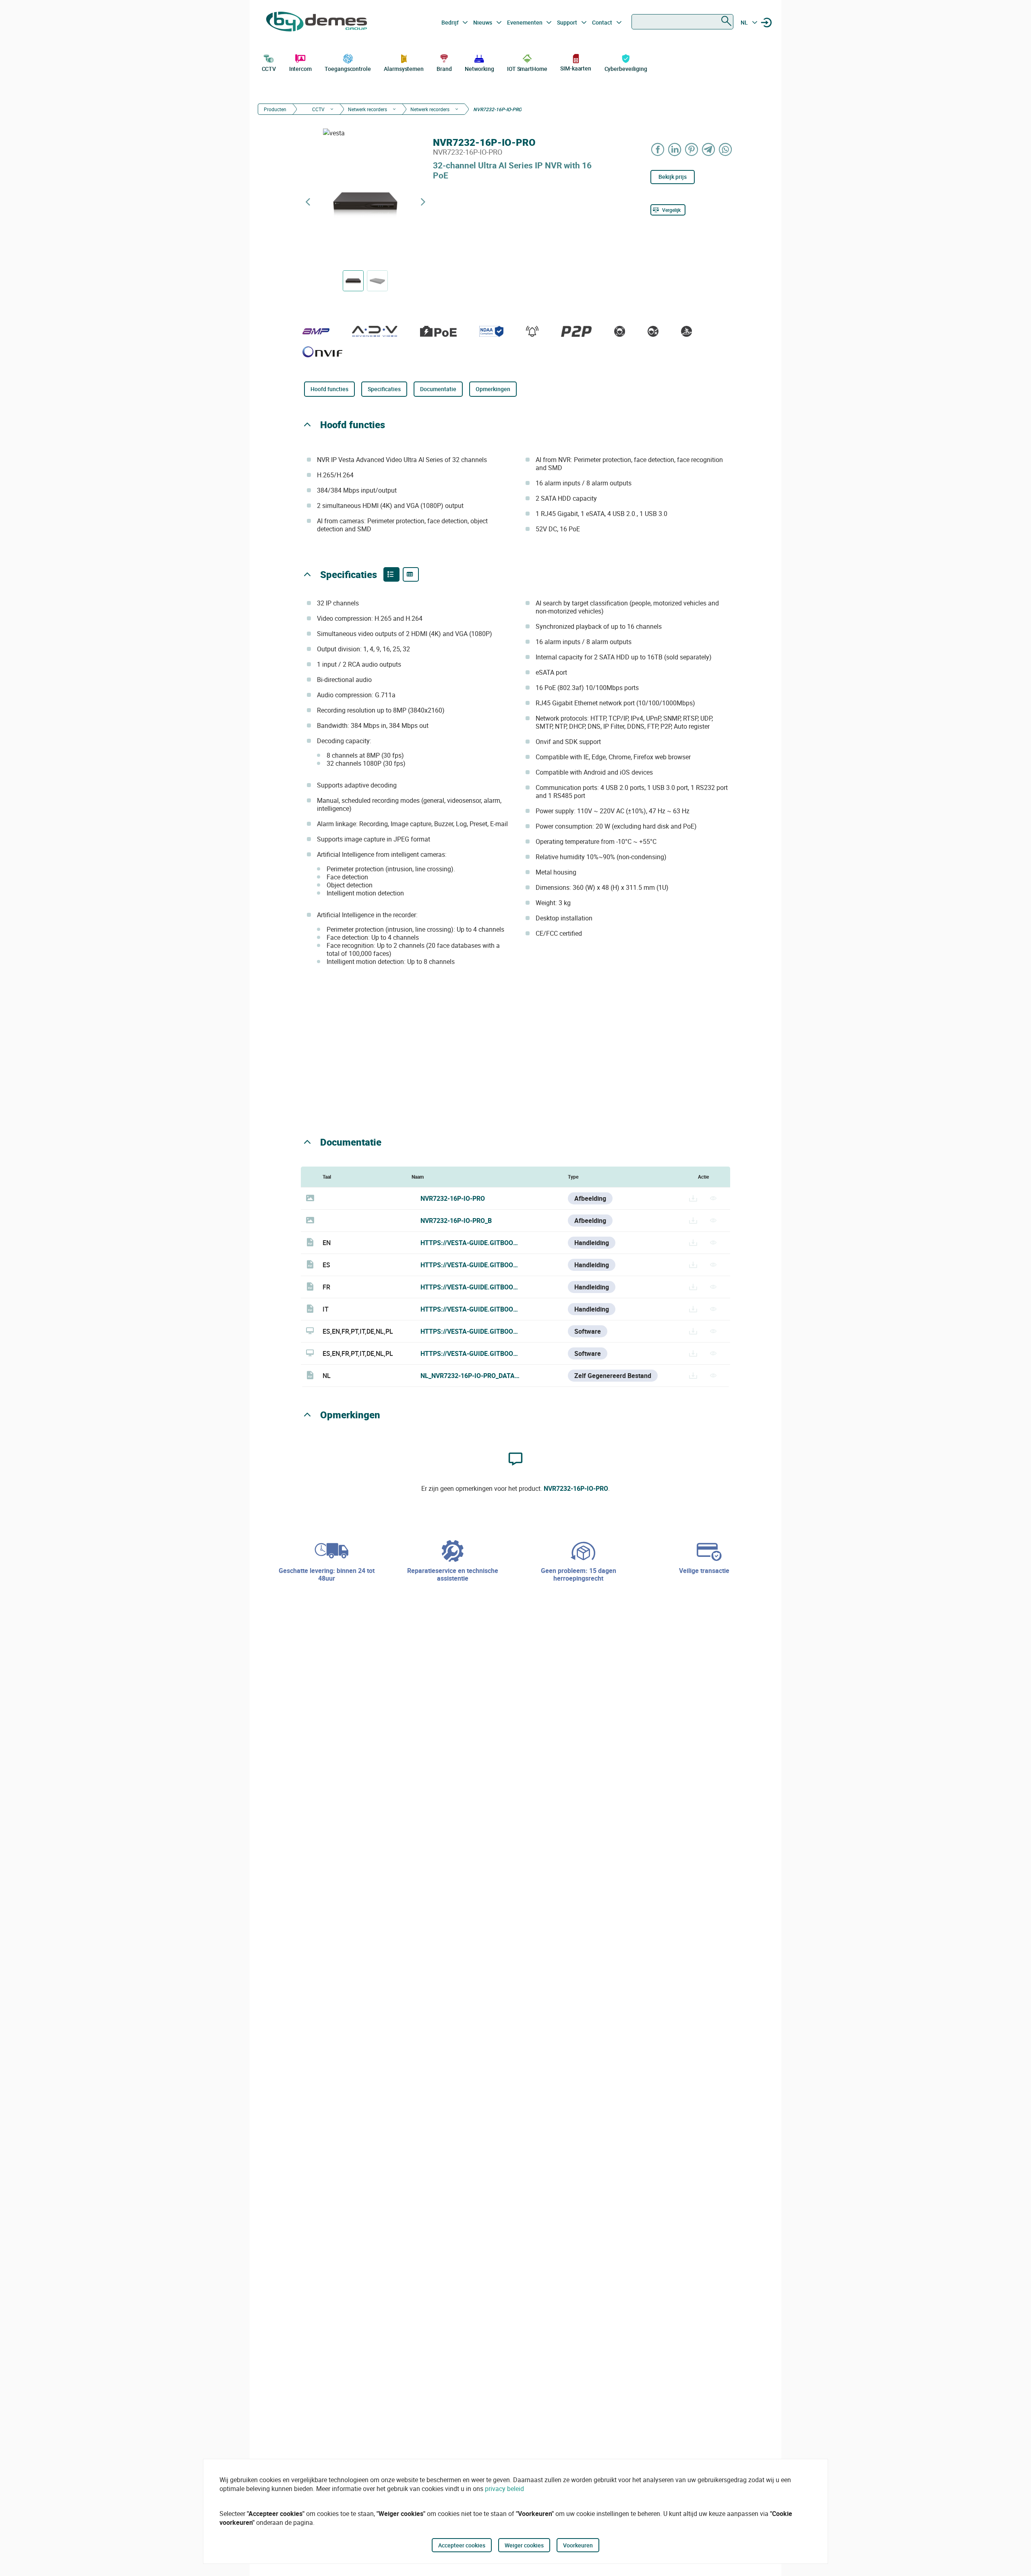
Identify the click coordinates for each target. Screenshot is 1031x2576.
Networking (479, 69)
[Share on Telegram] (709, 149)
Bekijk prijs (673, 177)
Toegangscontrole (348, 69)
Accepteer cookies (462, 2545)
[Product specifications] (411, 574)
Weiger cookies (524, 2545)
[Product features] (391, 574)
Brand (444, 69)
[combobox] (682, 22)
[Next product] (423, 202)
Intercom (300, 69)
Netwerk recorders (367, 109)
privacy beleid (504, 2489)
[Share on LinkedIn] (675, 149)
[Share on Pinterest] (692, 149)
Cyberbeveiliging (626, 69)
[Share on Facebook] (658, 149)
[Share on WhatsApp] (726, 149)
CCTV (269, 69)
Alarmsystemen (404, 69)
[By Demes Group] (317, 23)
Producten (275, 109)
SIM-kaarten (576, 68)
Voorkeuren (578, 2545)
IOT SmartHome (527, 69)
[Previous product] (308, 202)
